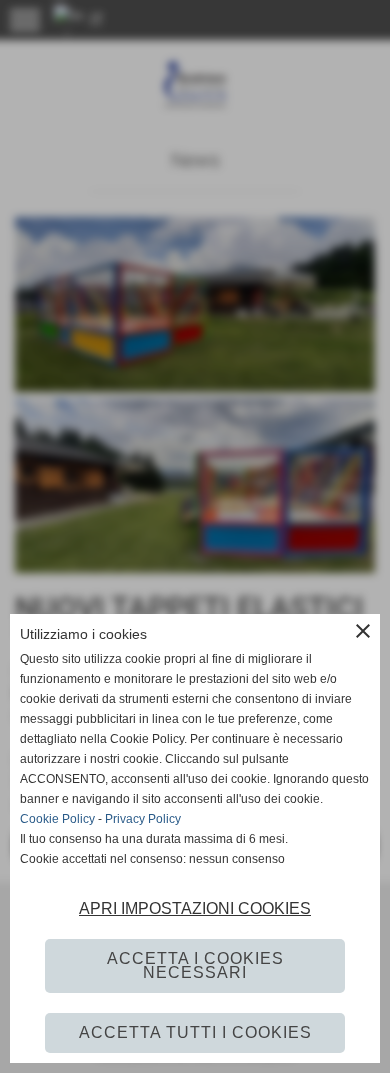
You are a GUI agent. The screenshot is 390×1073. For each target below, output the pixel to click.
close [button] (363, 631)
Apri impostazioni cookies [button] (195, 908)
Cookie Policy (57, 819)
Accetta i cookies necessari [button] (195, 965)
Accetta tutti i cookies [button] (195, 1032)
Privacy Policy (143, 819)
